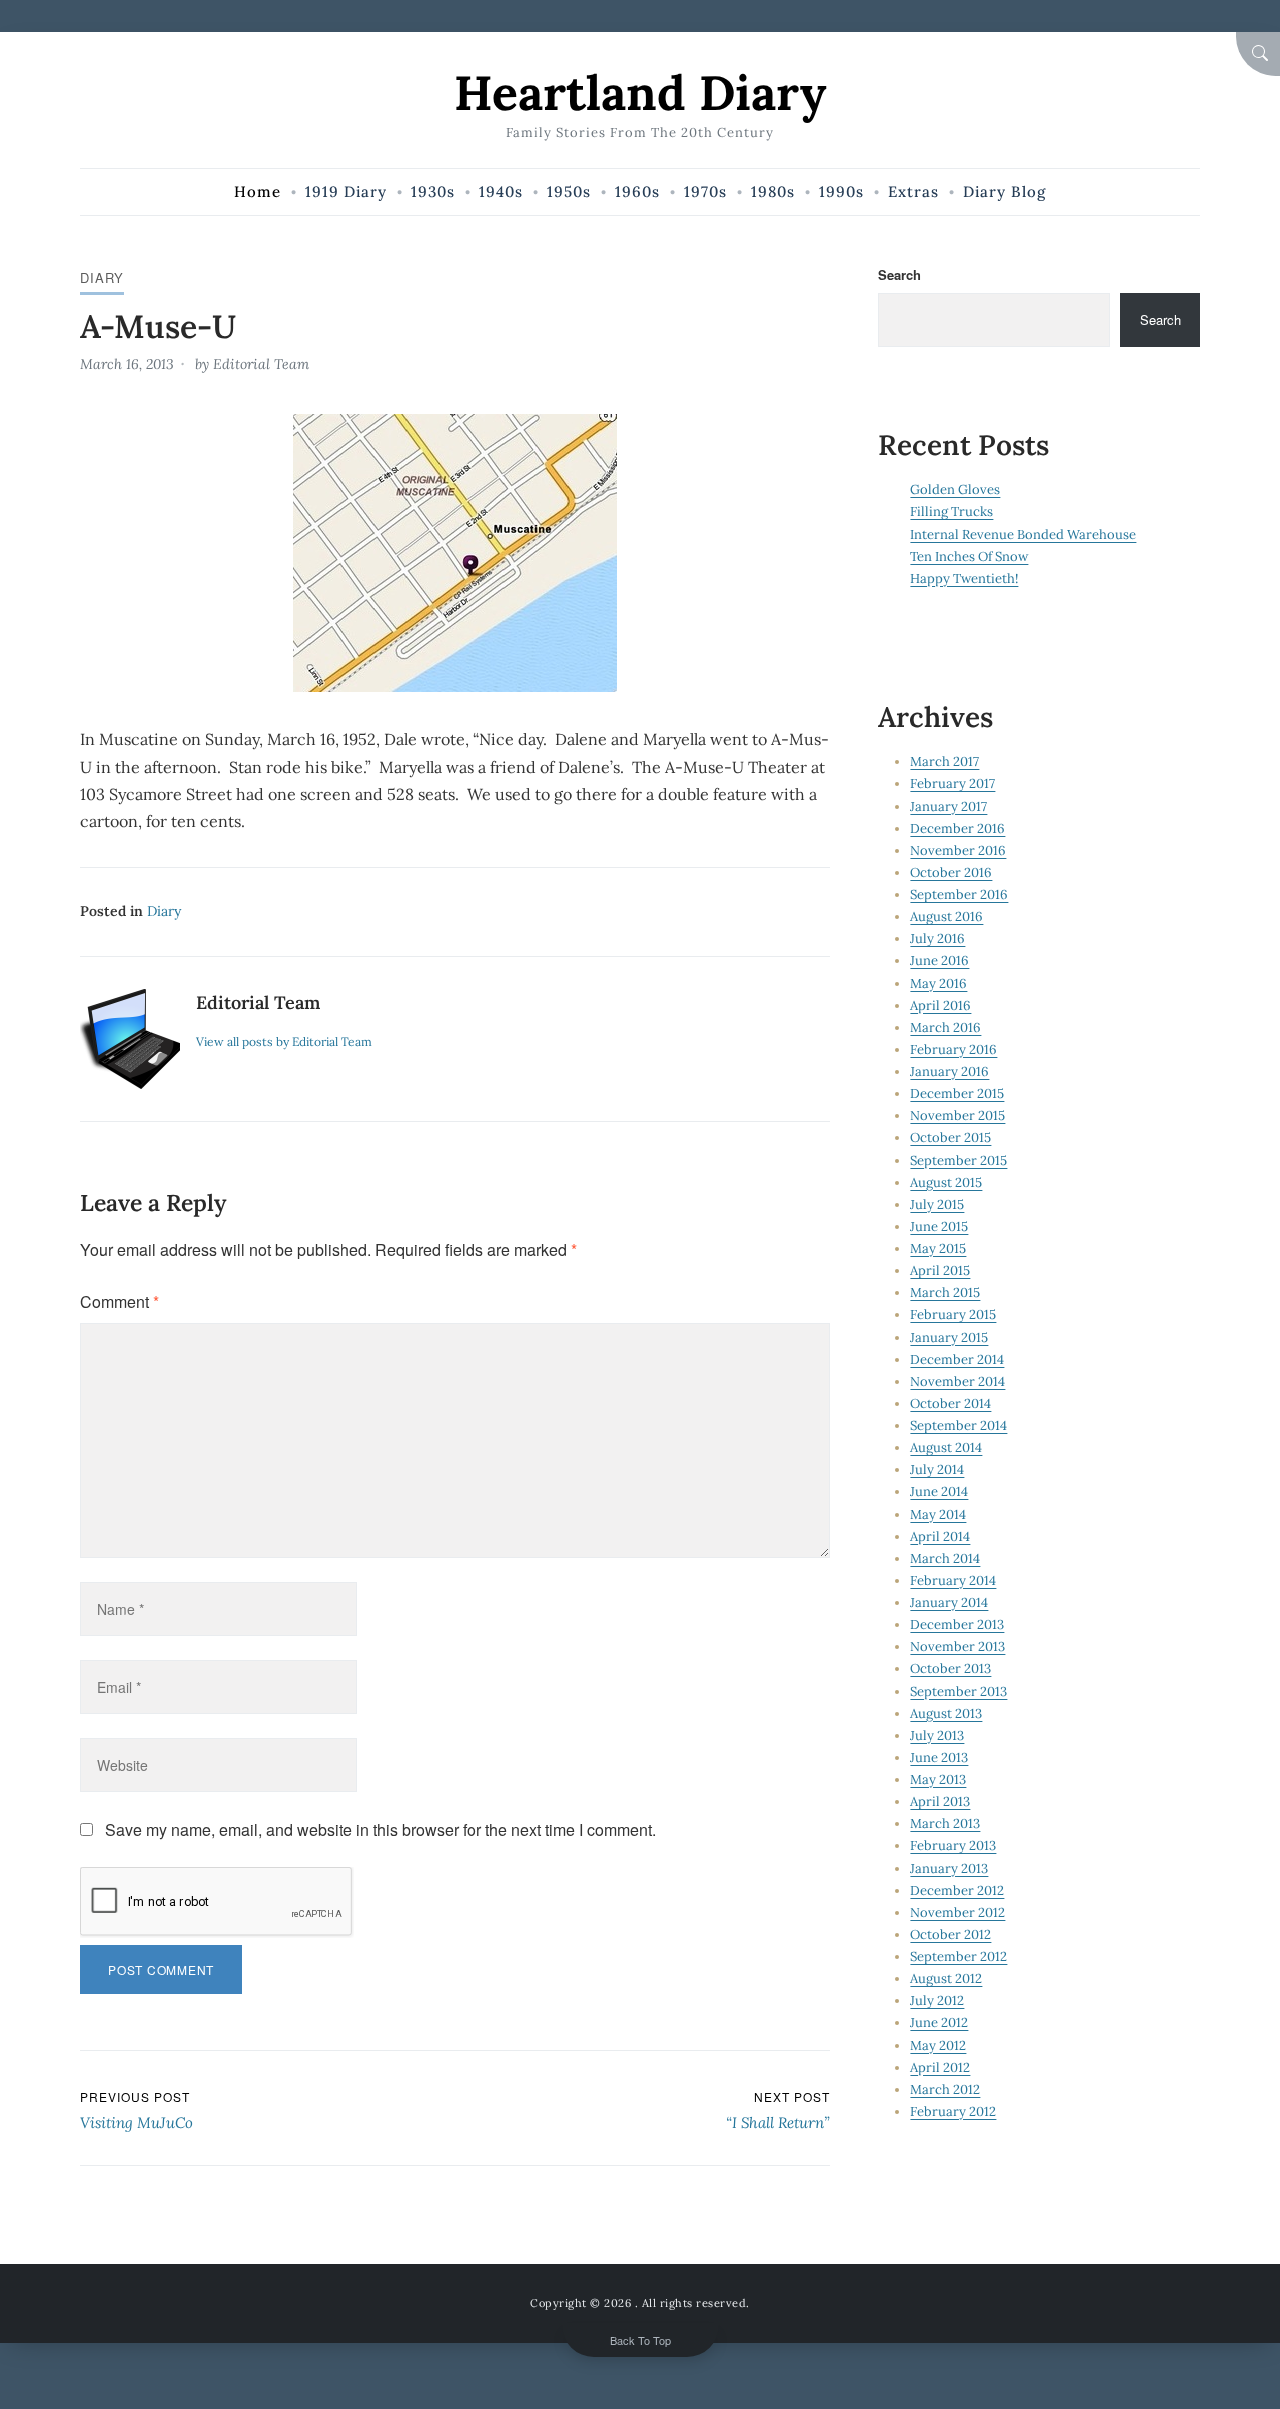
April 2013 (940, 1801)
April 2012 (940, 2067)
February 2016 (953, 1049)
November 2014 (957, 1381)
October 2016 (951, 872)
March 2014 (945, 1558)
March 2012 (945, 2089)
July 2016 (937, 938)
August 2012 (946, 1978)
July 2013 (937, 1735)
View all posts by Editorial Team (284, 1041)
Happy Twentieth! (964, 578)
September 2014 (958, 1425)
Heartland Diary (640, 92)
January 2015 (949, 1337)
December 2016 (957, 828)
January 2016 (949, 1071)
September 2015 (958, 1160)
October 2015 (950, 1137)
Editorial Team (261, 364)
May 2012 (938, 2045)
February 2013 (953, 1845)
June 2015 (939, 1226)
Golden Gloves (955, 489)
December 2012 (957, 1890)
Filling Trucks (951, 511)
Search (899, 274)
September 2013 (958, 1691)
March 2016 (945, 1027)
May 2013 (938, 1779)
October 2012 (950, 1934)
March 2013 (945, 1823)
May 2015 (938, 1248)
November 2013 (957, 1646)
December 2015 (957, 1093)
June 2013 (939, 1757)
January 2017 (948, 806)
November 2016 (958, 850)
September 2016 (959, 894)
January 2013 (949, 1868)
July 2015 (937, 1204)
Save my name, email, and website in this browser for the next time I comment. (380, 1829)
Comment (119, 1301)
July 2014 (937, 1469)
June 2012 (939, 2022)
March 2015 (945, 1292)
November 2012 (957, 1912)
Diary (102, 277)
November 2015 (957, 1115)
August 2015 (946, 1182)
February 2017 (952, 783)
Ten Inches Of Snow (969, 556)
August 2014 (946, 1447)
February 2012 (953, 2111)
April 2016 (940, 1005)
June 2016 (939, 960)
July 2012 (937, 2000)
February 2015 (953, 1314)
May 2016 (938, 983)
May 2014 (938, 1514)
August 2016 (946, 916)
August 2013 (946, 1713)
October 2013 (950, 1668)
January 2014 (949, 1602)
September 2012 (958, 1956)
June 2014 (939, 1491)
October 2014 (950, 1403)
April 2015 (940, 1270)
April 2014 (940, 1536)
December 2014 (957, 1359)
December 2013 (957, 1624)
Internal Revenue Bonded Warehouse (1023, 534)
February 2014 (953, 1580)
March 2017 (944, 761)
